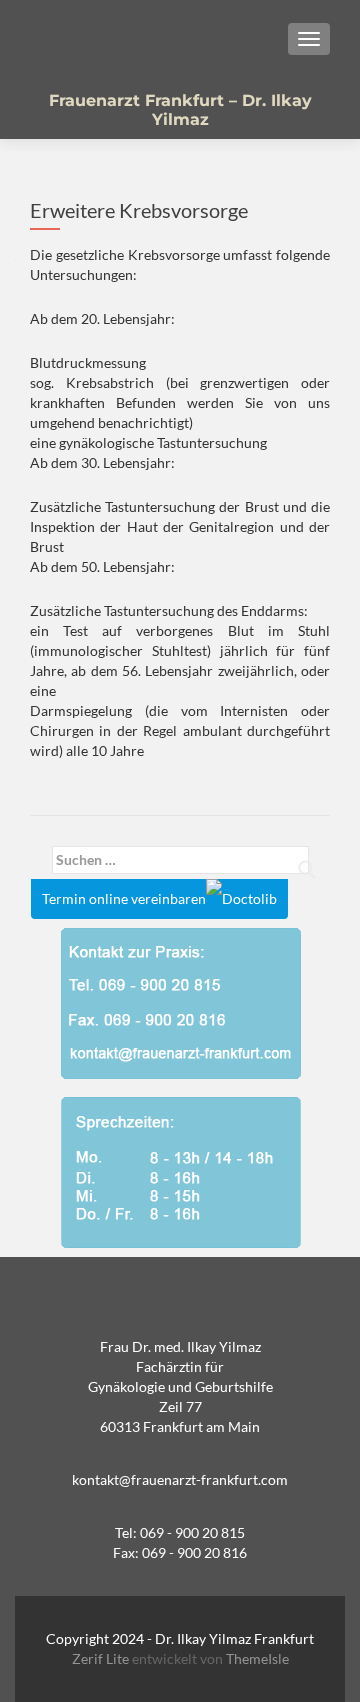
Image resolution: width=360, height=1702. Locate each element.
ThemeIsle (257, 1658)
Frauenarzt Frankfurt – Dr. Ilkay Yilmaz (180, 110)
